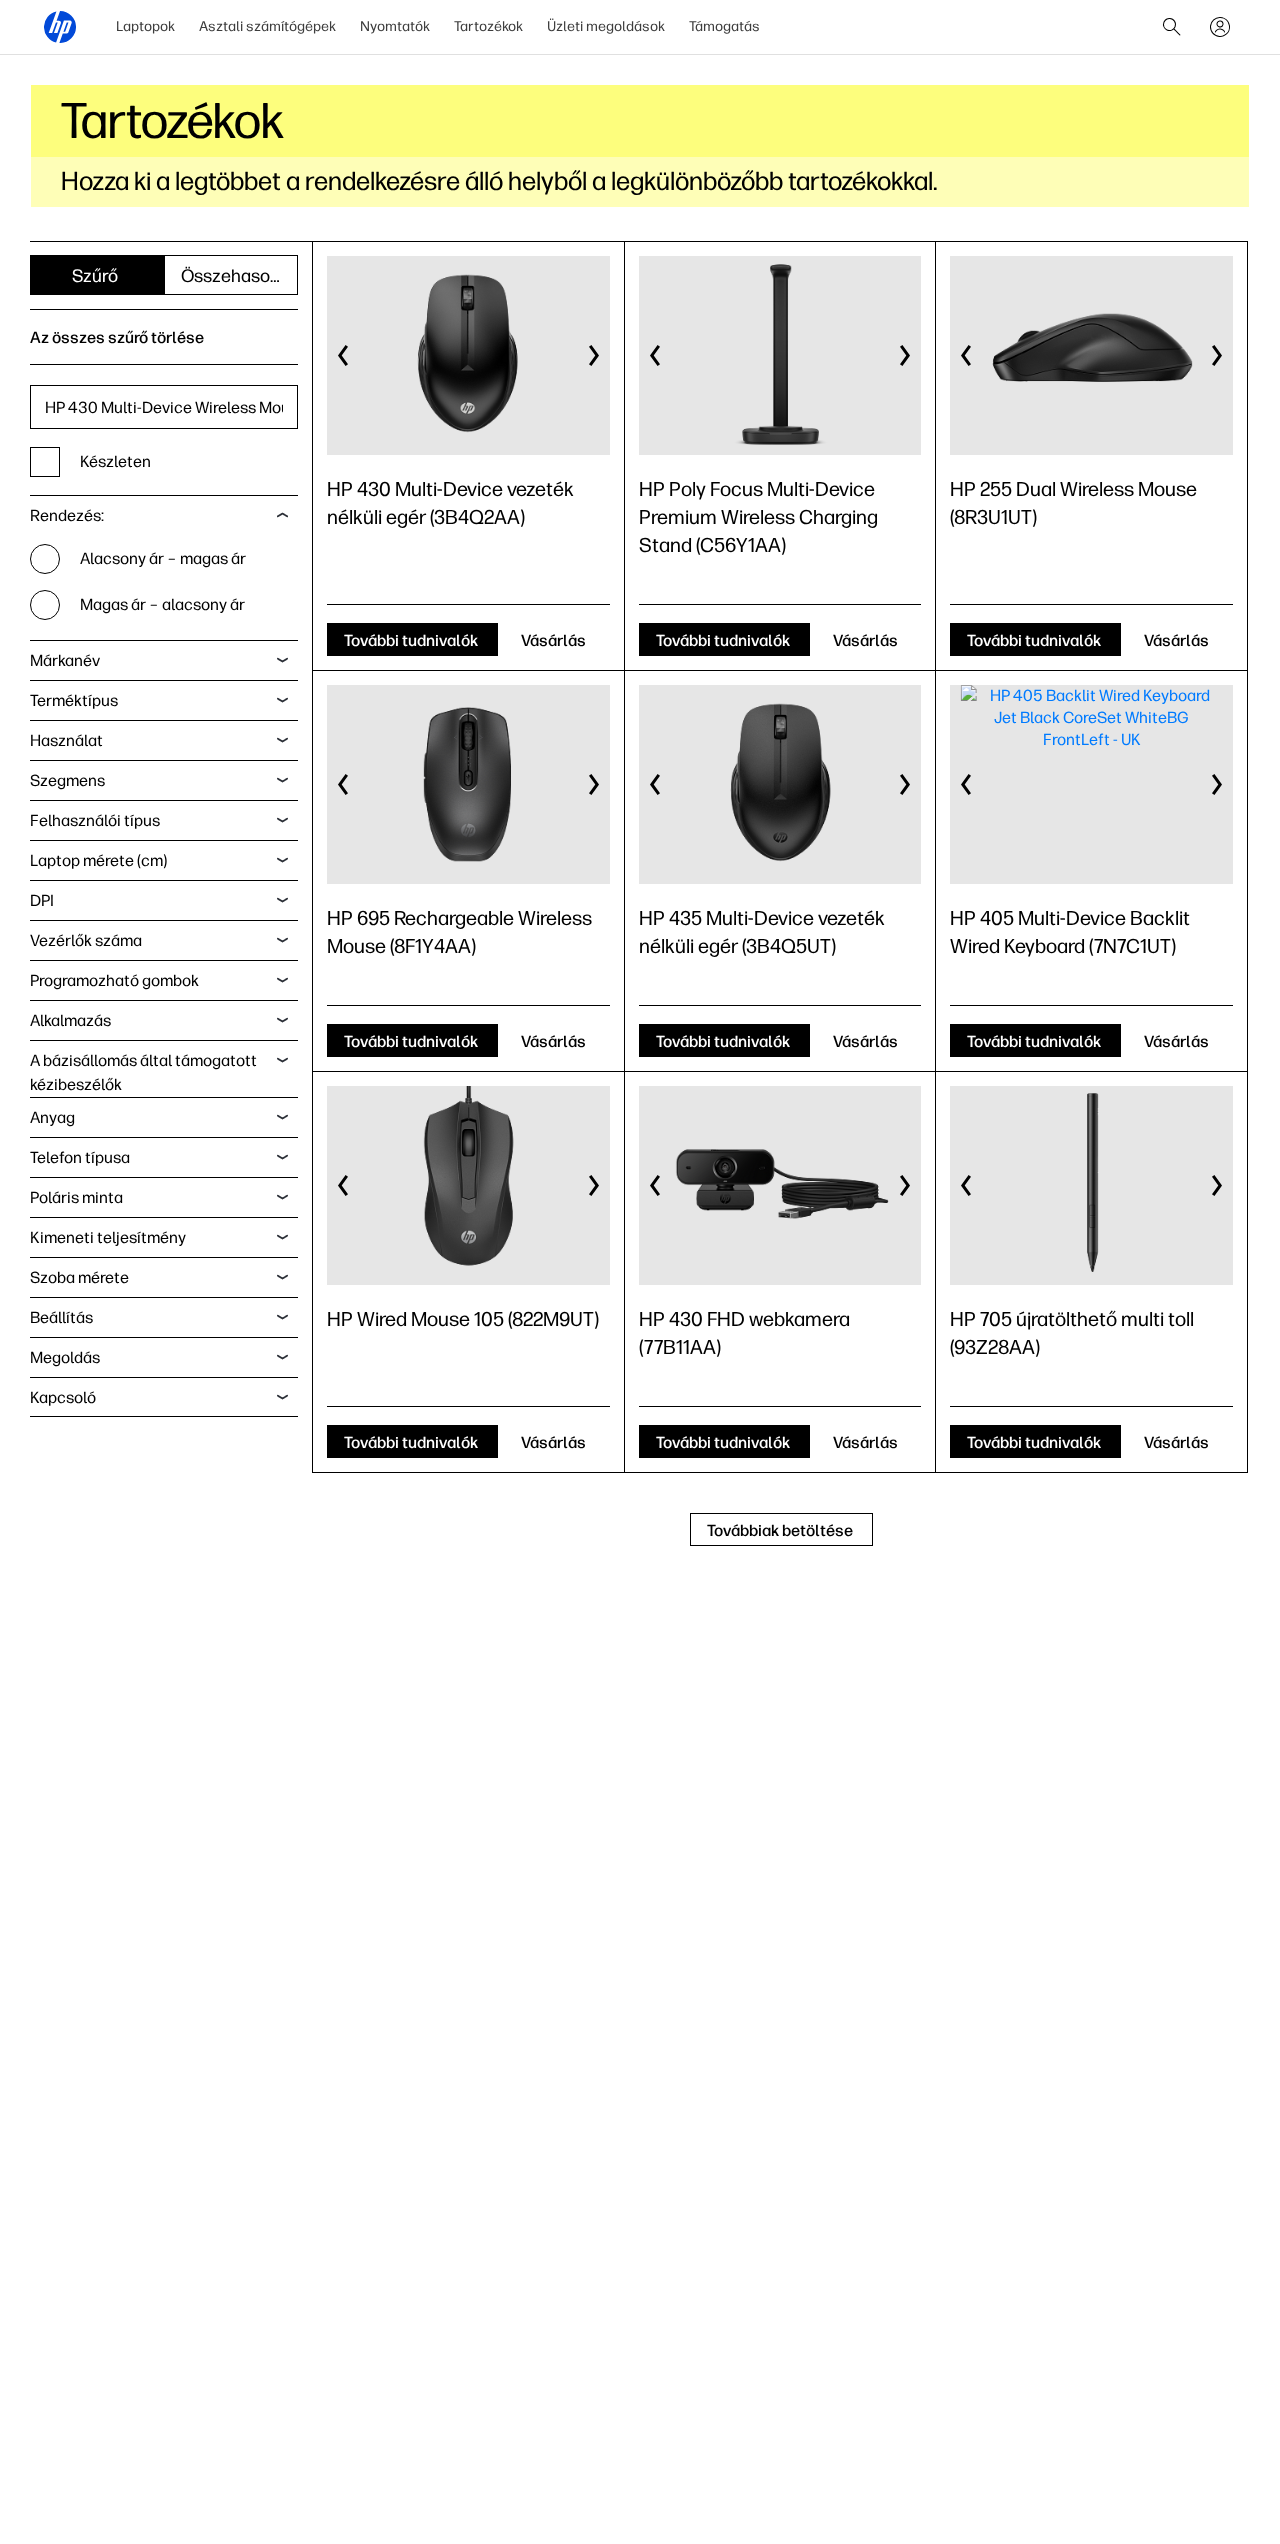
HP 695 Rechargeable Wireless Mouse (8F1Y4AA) (459, 932)
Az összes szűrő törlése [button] (117, 337)
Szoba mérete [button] (79, 1277)
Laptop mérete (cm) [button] (98, 860)
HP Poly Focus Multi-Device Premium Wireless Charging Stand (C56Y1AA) (758, 517)
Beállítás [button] (61, 1317)
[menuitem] (145, 27)
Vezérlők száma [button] (86, 940)
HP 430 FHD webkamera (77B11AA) (744, 1333)
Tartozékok (488, 26)
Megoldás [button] (65, 1357)
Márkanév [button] (65, 660)
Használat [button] (66, 740)
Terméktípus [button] (74, 700)
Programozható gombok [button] (114, 980)
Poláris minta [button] (76, 1197)
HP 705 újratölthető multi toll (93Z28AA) (1072, 1333)
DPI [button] (42, 900)
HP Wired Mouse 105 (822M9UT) (463, 1319)
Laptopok (145, 26)
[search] (1172, 27)
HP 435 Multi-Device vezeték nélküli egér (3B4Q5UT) (762, 932)
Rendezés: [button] (67, 515)
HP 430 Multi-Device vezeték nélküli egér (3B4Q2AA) (450, 503)
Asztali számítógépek (267, 26)
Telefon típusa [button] (80, 1157)
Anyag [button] (52, 1117)
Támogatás (724, 26)
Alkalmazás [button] (70, 1020)
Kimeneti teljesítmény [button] (108, 1237)
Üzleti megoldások (606, 26)
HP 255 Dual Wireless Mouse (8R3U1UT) (1073, 503)
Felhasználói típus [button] (95, 820)
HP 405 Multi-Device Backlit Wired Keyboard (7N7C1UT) (1070, 932)
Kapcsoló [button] (63, 1397)
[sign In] (1220, 27)
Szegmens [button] (67, 780)
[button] (344, 356)
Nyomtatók (395, 26)
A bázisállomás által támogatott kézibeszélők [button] (143, 1072)
